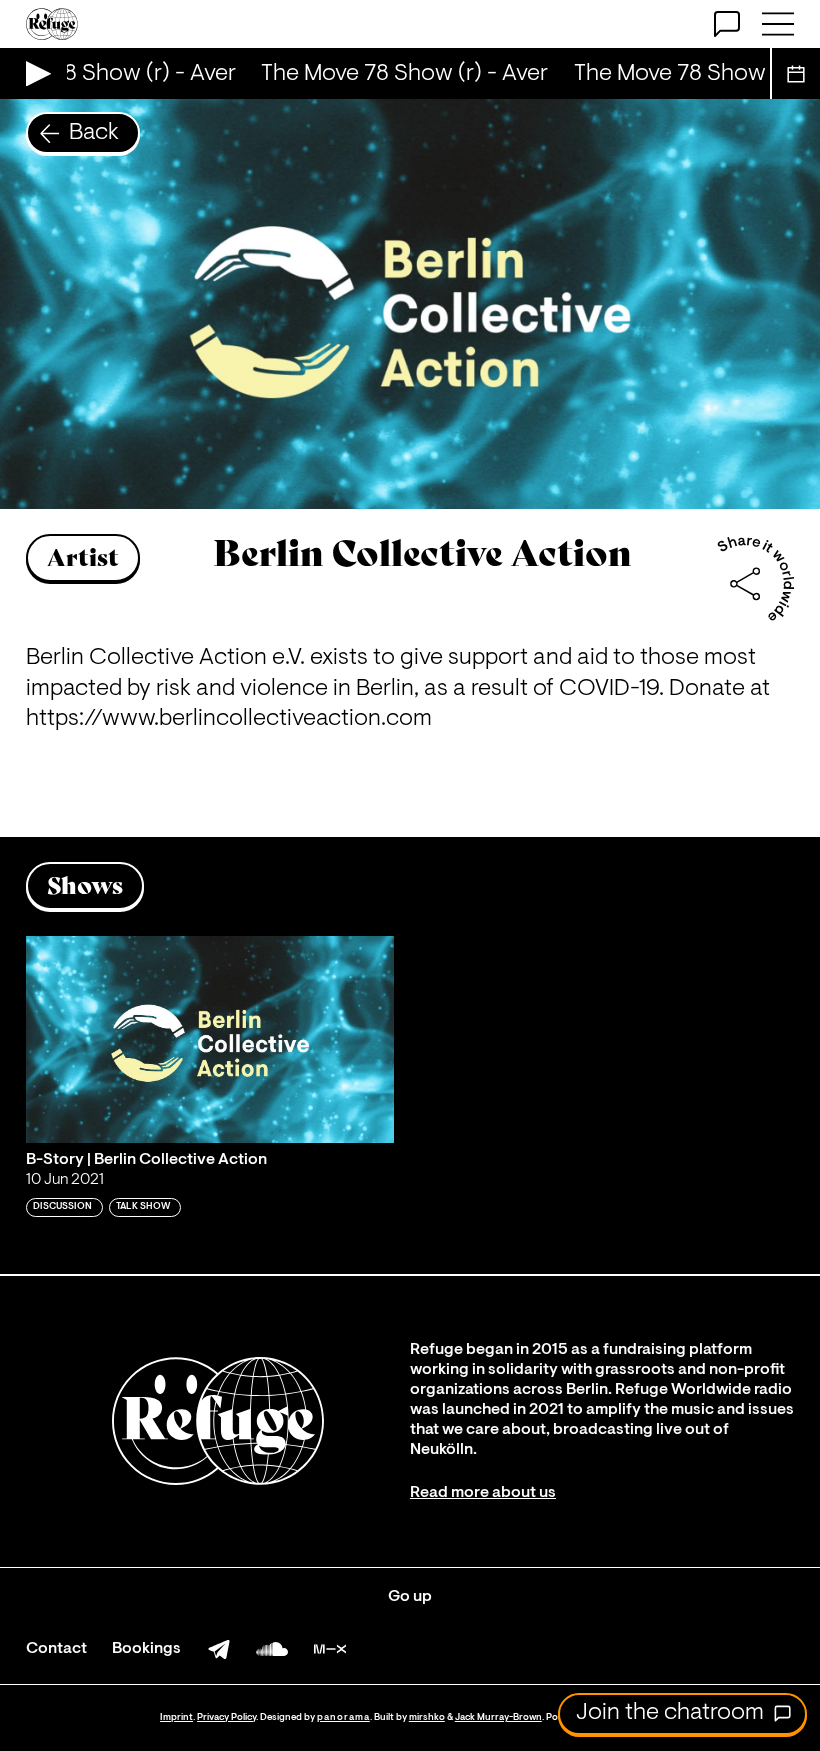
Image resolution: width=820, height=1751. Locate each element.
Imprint (176, 1717)
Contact (56, 1649)
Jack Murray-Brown (498, 1717)
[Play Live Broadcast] (33, 73)
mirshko (427, 1717)
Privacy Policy (226, 1717)
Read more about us (483, 1493)
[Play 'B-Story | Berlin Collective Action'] (210, 1039)
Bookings (146, 1649)
